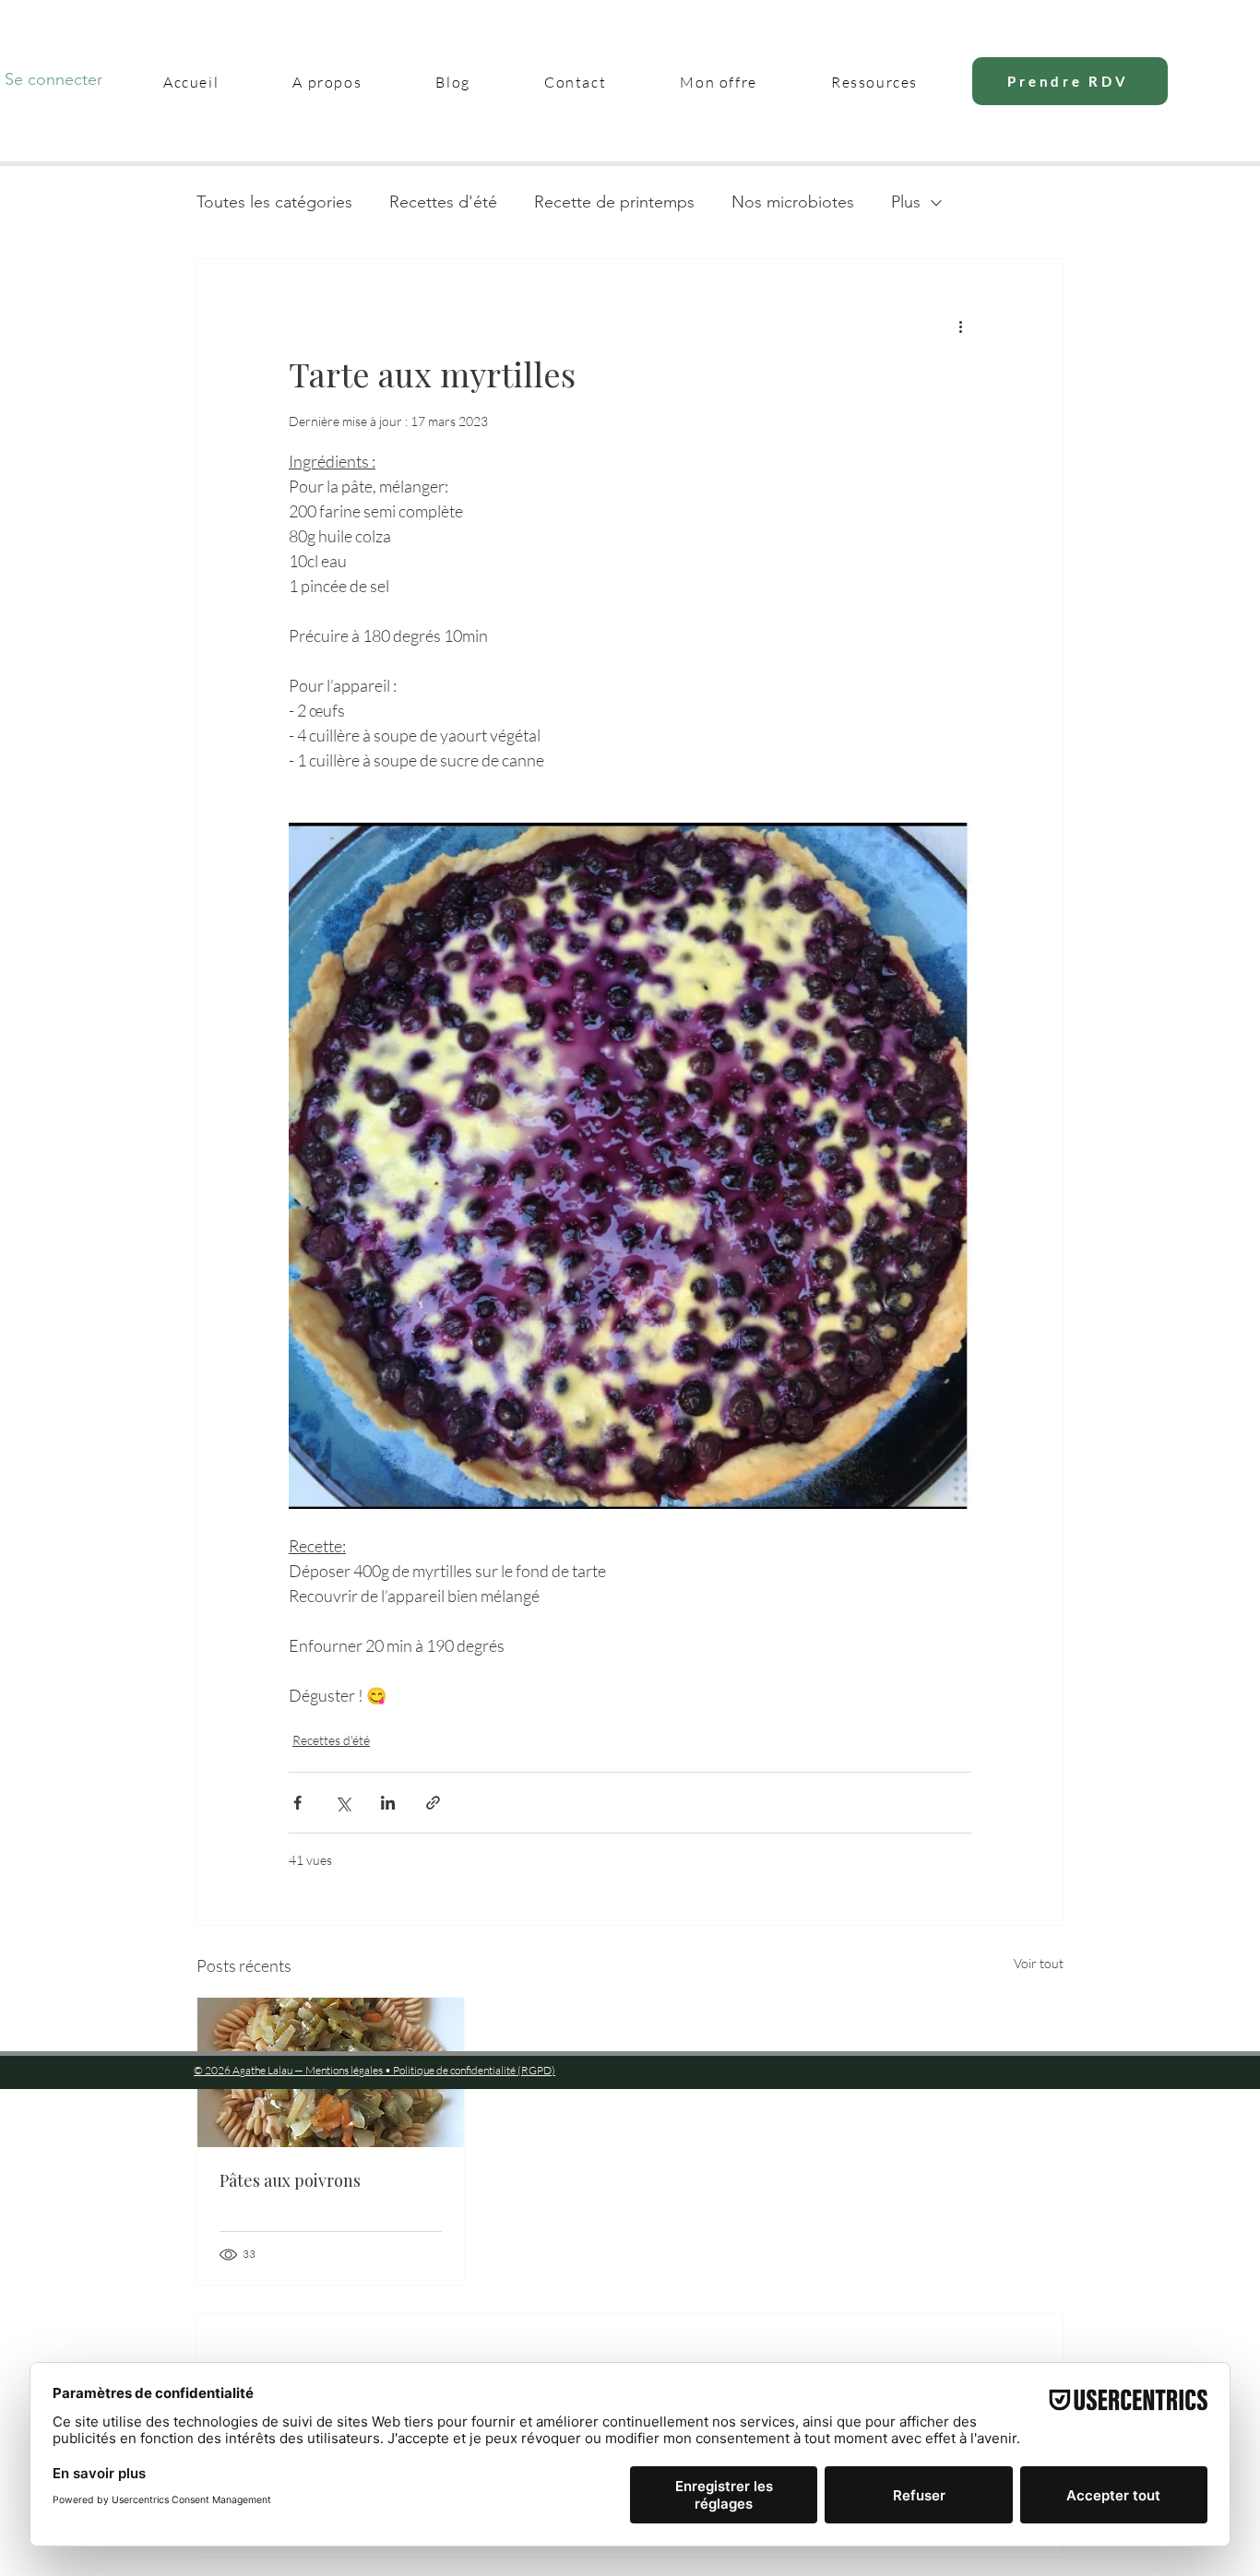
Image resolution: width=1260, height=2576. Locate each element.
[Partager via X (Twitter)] (343, 1803)
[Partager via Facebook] (297, 1803)
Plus (906, 202)
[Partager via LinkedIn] (388, 1803)
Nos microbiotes (793, 202)
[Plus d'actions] (960, 326)
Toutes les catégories (274, 202)
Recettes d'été (443, 202)
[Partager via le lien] (433, 1803)
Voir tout (1039, 1963)
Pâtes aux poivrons (290, 2180)
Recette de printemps (614, 202)
